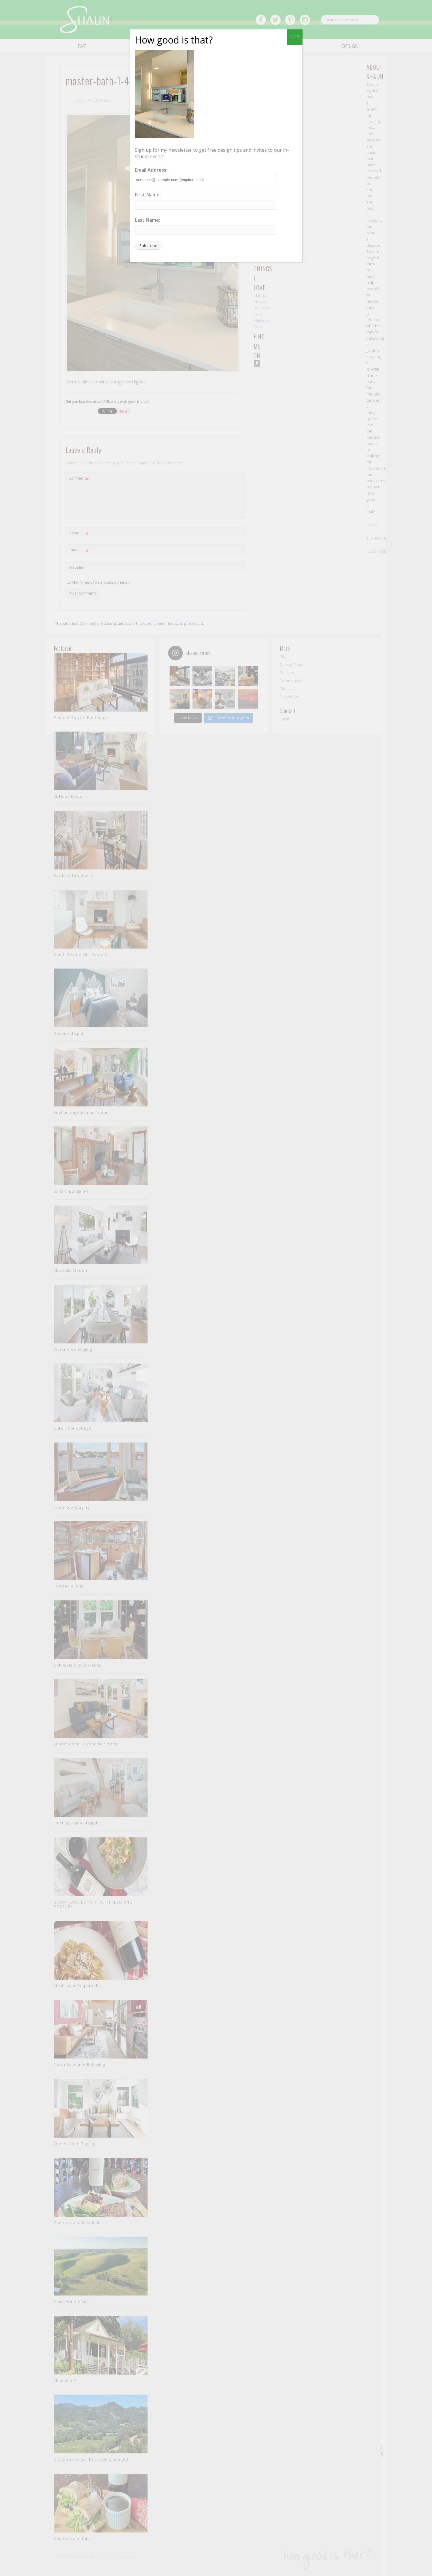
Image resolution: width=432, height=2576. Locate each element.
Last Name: (148, 220)
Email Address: (151, 170)
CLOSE (295, 37)
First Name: (148, 195)
